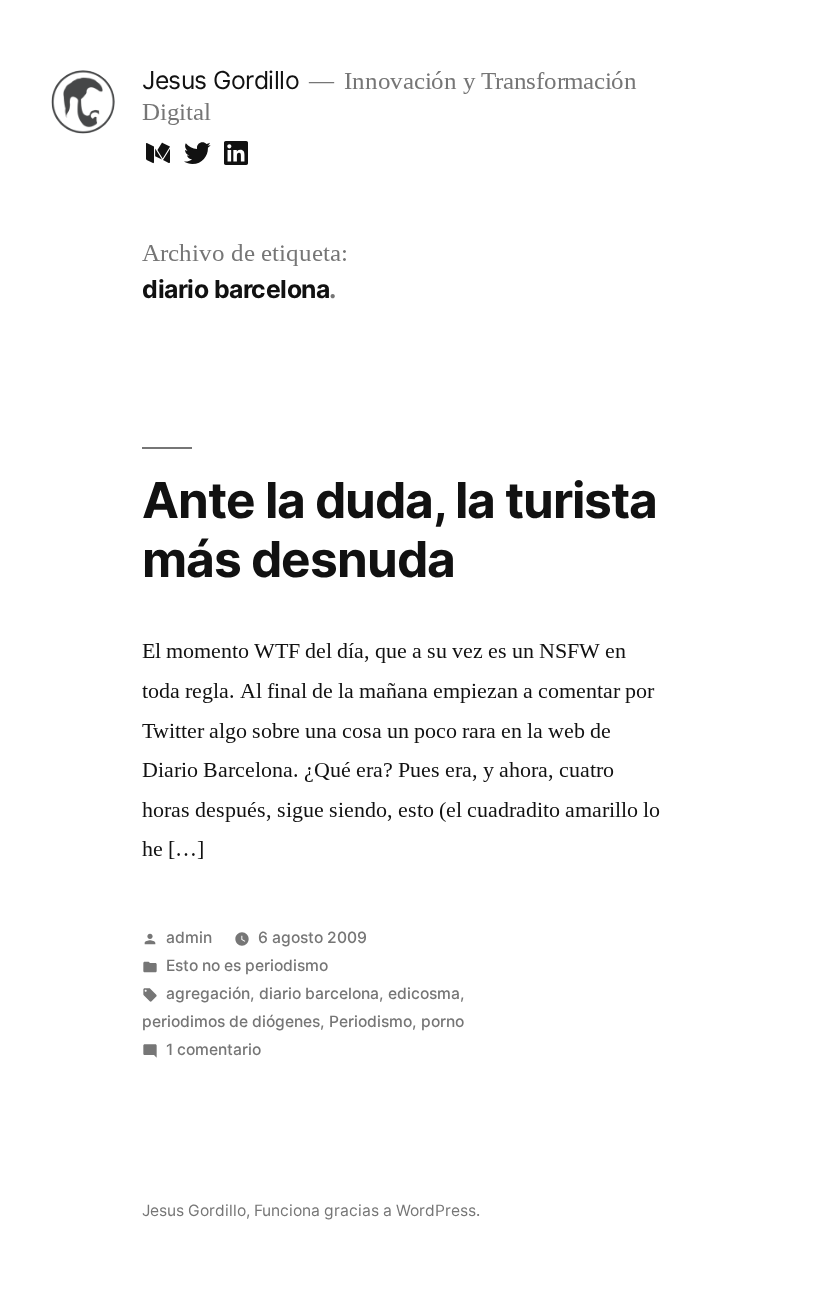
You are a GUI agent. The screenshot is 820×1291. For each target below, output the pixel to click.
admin (189, 937)
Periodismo (370, 1021)
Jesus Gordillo (220, 80)
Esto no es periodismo (247, 965)
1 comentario (213, 1049)
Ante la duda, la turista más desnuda (399, 529)
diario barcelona (319, 993)
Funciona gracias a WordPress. (367, 1210)
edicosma (424, 993)
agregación (208, 993)
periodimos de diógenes (231, 1021)
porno (442, 1021)
